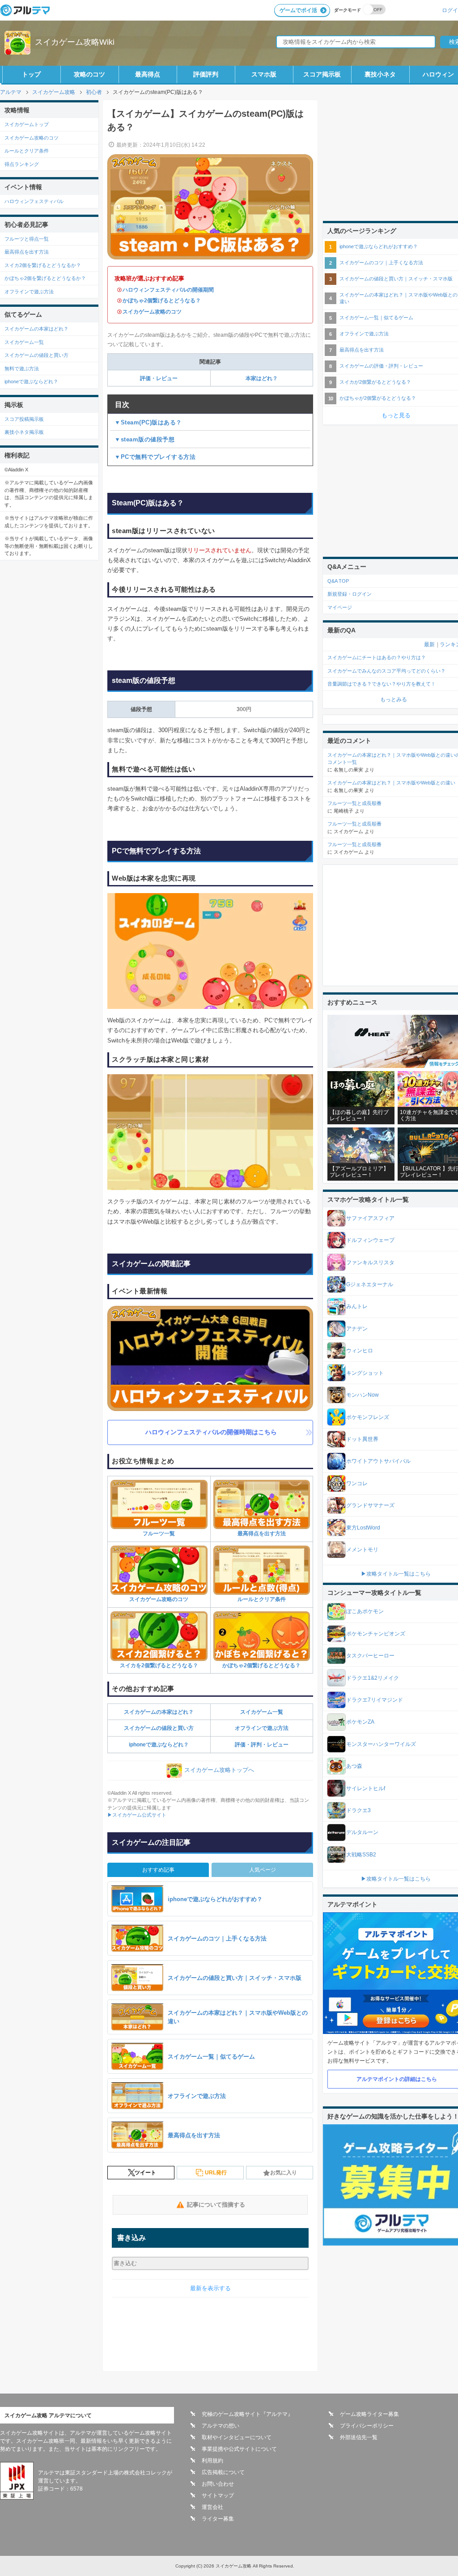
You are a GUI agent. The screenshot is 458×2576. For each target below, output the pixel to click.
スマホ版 (264, 74)
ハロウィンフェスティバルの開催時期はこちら (211, 1432)
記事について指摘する (216, 2205)
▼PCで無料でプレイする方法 (155, 457)
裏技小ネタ (380, 74)
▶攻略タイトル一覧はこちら (396, 1574)
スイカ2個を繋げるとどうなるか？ (43, 265)
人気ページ (263, 1870)
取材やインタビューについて (237, 2437)
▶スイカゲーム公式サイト (137, 1815)
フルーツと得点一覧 (27, 239)
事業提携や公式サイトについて (239, 2449)
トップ (31, 74)
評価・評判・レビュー (262, 1745)
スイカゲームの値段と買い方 (159, 1728)
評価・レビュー (159, 378)
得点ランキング (22, 164)
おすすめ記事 (158, 1870)
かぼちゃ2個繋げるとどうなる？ (162, 301)
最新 (429, 644)
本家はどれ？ (262, 378)
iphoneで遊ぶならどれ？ (159, 1745)
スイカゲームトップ (27, 124)
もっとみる (394, 699)
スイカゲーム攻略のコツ (152, 312)
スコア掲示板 (322, 74)
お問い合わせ (218, 2484)
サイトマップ (218, 2495)
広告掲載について (223, 2472)
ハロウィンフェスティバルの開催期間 (168, 290)
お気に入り (284, 2173)
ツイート (145, 2173)
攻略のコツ (89, 74)
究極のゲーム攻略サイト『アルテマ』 (247, 2414)
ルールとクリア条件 (262, 1599)
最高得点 (148, 74)
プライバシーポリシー (367, 2426)
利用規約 (212, 2461)
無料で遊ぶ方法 (22, 369)
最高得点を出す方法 (262, 1534)
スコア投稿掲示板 (24, 419)
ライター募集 (218, 2519)
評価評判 (206, 74)
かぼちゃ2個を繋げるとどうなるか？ (45, 278)
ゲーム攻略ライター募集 (369, 2414)
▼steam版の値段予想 (144, 439)
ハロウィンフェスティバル (34, 201)
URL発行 (216, 2173)
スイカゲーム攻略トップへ (219, 1770)
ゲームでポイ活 (298, 10)
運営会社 (212, 2507)
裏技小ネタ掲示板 (24, 432)
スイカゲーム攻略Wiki (75, 42)
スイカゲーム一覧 (262, 1712)
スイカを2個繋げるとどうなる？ (159, 1665)
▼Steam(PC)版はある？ (148, 422)
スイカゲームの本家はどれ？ (159, 1712)
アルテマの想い (221, 2426)
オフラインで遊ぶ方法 (262, 1728)
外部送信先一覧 (359, 2437)
